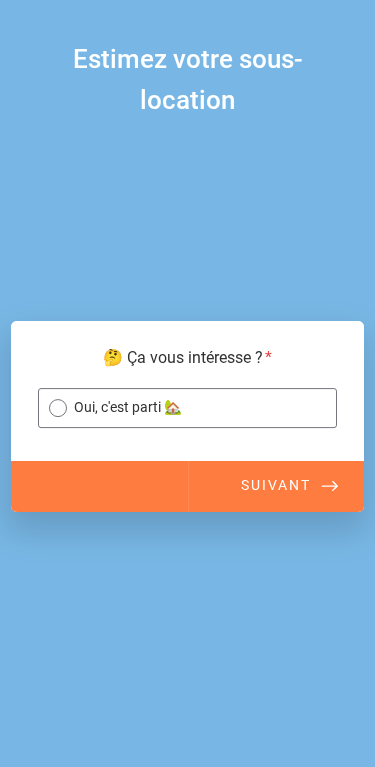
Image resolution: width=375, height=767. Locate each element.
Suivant (275, 485)
